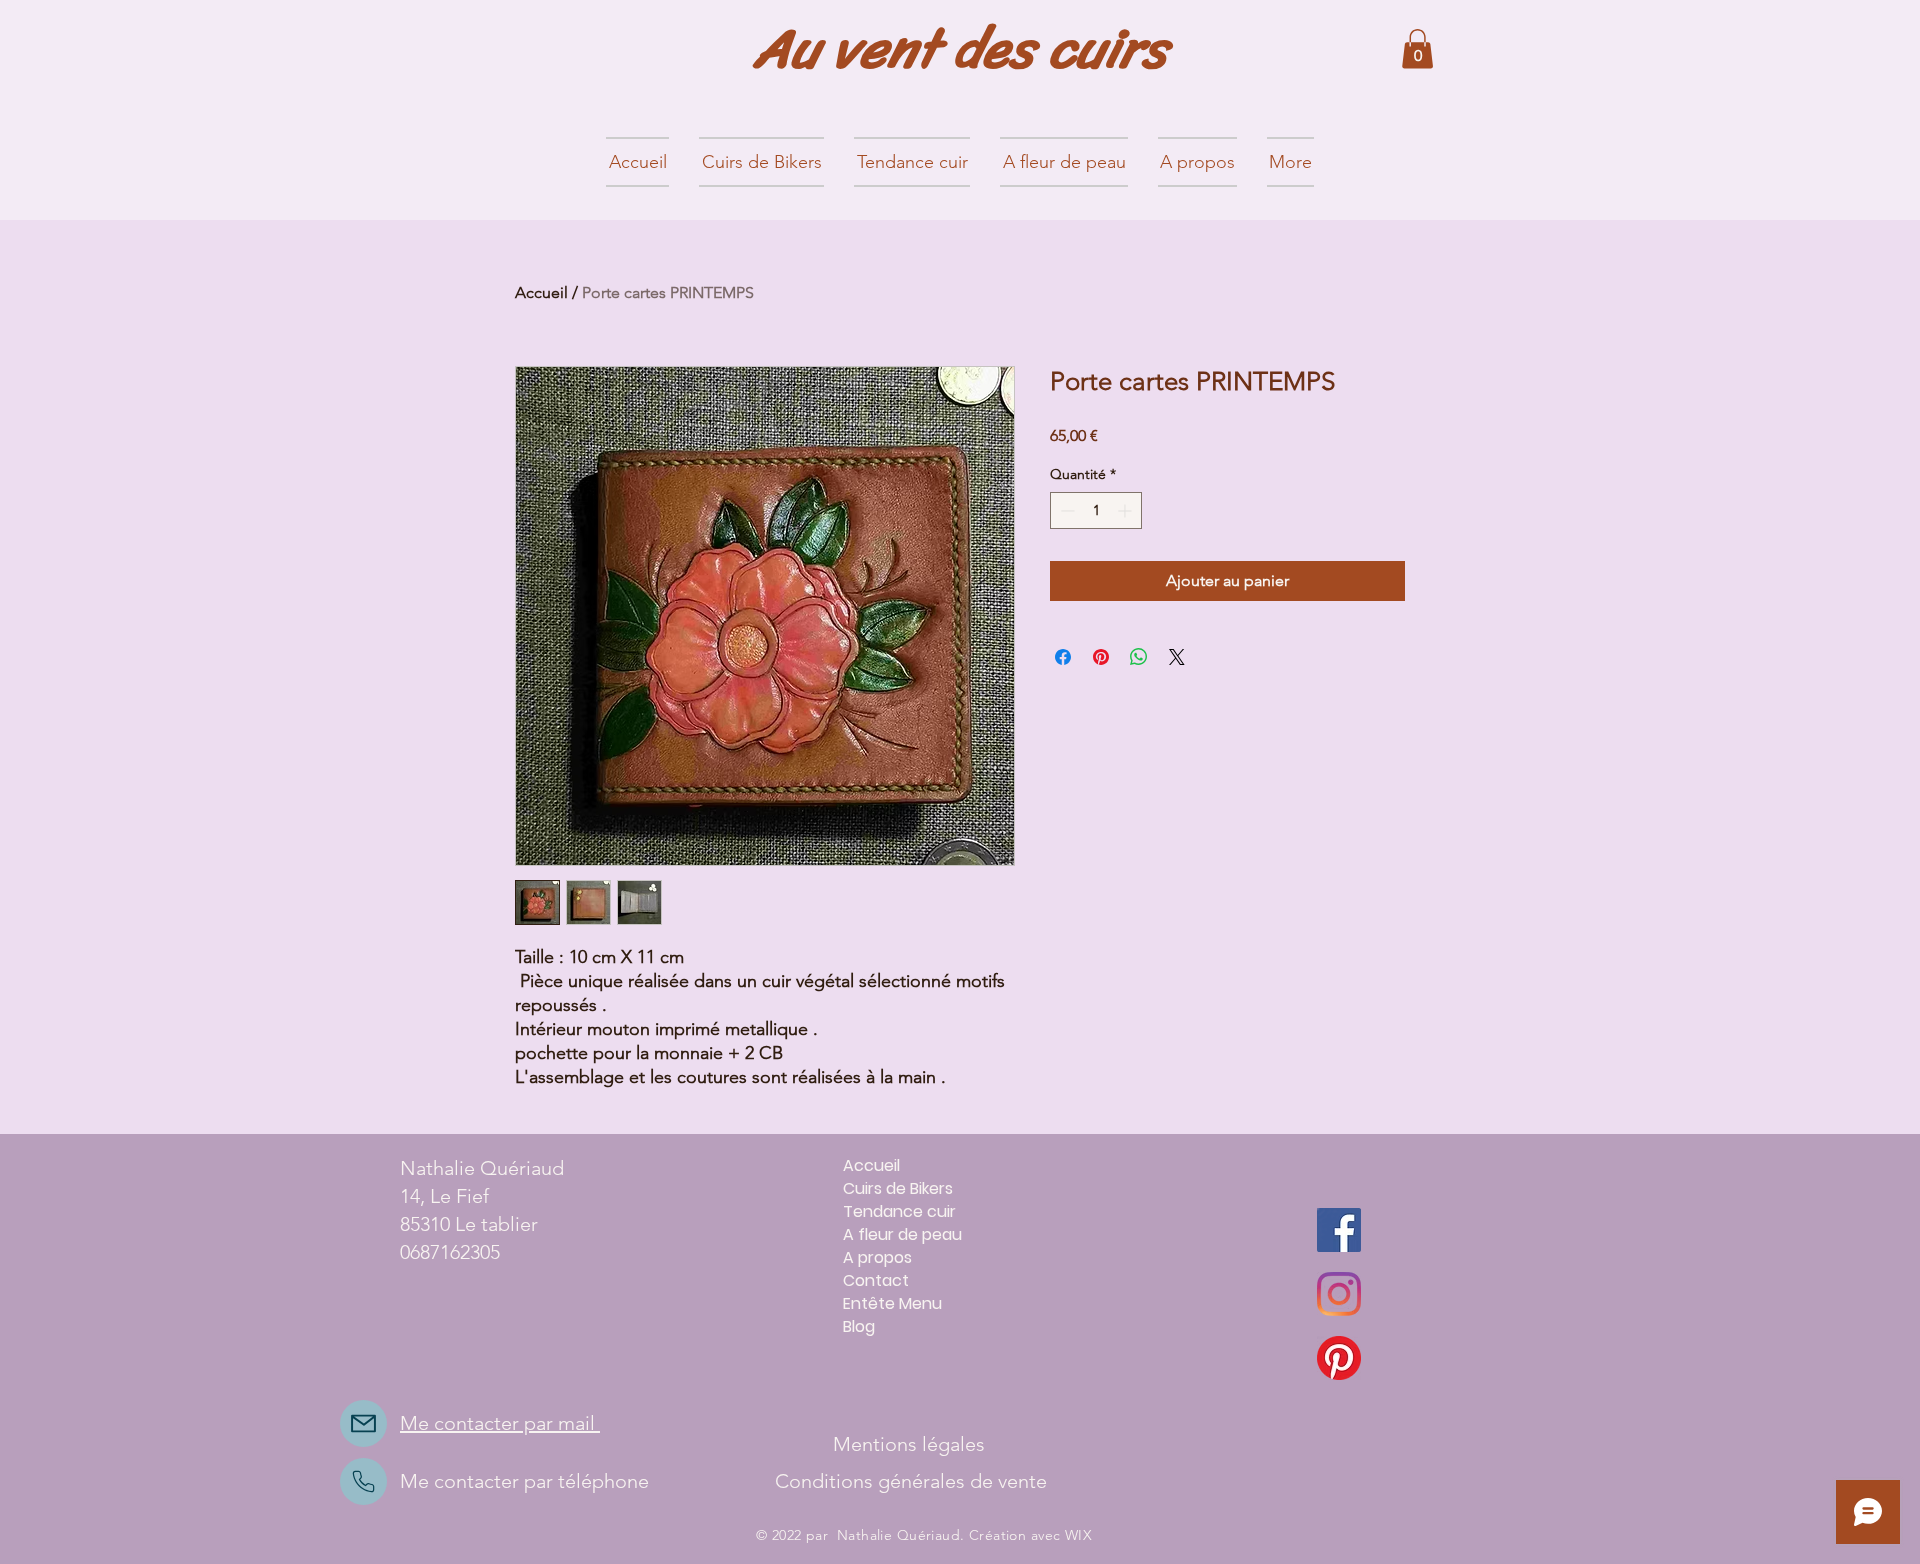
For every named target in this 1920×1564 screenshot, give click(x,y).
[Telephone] (363, 1481)
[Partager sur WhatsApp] (1139, 657)
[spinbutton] (1096, 510)
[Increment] (1126, 510)
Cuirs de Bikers (898, 1188)
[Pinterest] (1339, 1358)
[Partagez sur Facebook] (1063, 657)
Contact (876, 1280)
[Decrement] (1065, 510)
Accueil (541, 292)
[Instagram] (1339, 1294)
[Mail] (363, 1423)
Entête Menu (892, 1303)
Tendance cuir (899, 1211)
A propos (877, 1257)
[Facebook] (1339, 1230)
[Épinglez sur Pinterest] (1101, 657)
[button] (1417, 48)
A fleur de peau (902, 1234)
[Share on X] (1177, 657)
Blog (859, 1326)
